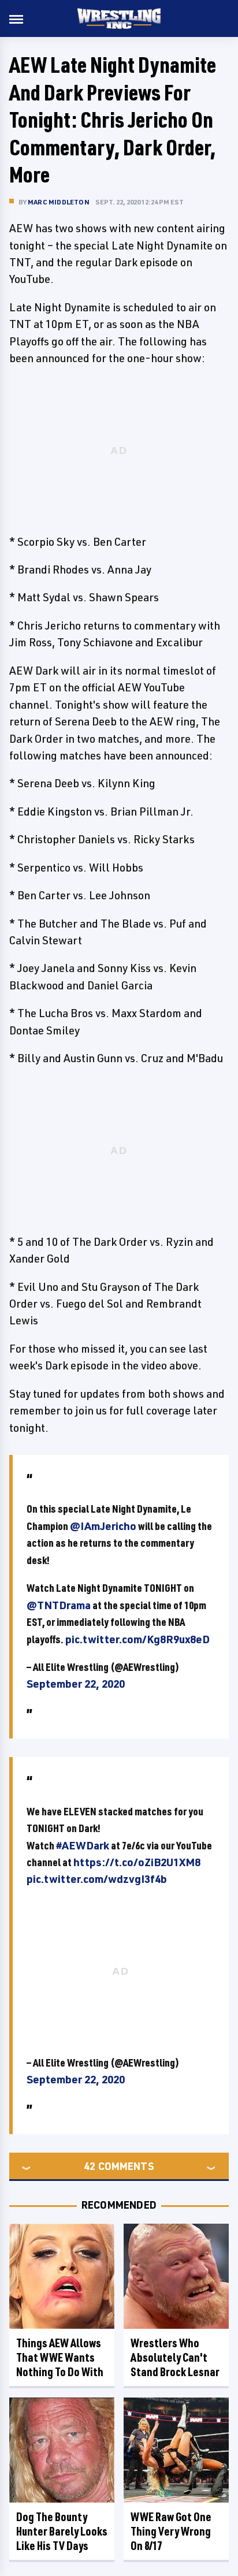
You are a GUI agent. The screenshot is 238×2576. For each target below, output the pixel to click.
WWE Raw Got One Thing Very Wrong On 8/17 (171, 2531)
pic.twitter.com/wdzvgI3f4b (97, 1879)
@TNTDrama (59, 1605)
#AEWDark (83, 1845)
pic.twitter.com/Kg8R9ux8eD (137, 1639)
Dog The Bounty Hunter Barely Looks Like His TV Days (62, 2531)
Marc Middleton (59, 202)
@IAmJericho (103, 1526)
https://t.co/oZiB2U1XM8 (137, 1862)
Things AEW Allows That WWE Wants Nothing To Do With (60, 2357)
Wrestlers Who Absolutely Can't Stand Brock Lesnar (175, 2357)
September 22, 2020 (76, 1684)
